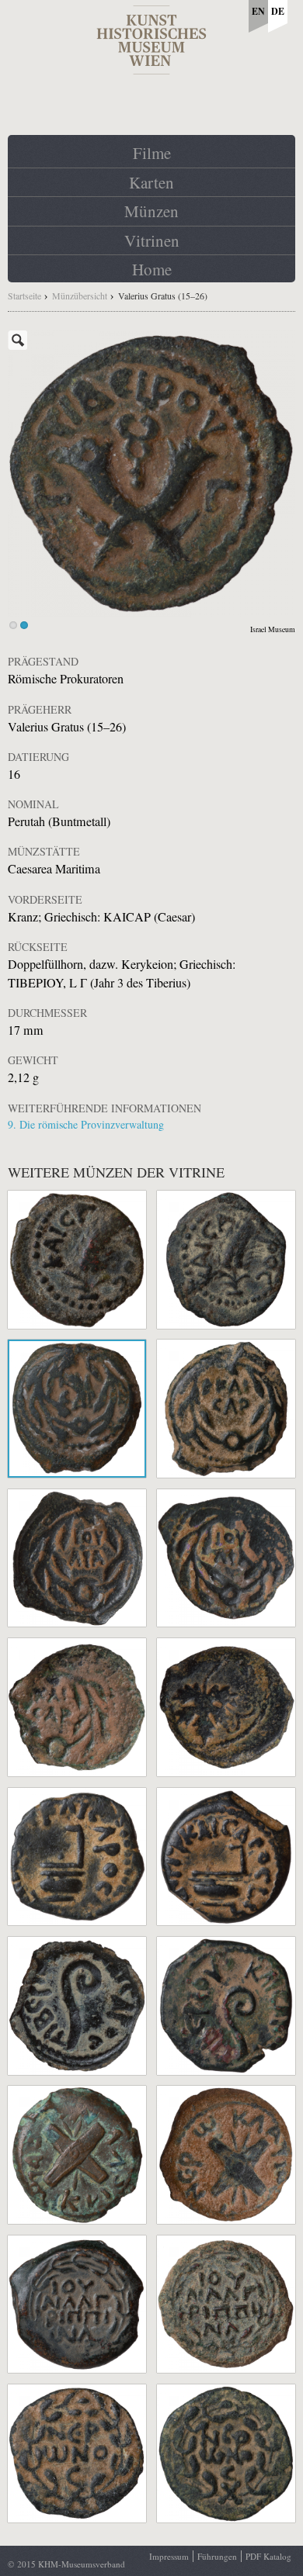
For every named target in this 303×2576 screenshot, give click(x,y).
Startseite (24, 296)
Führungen (217, 2556)
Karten (151, 182)
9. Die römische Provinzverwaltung (86, 1124)
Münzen (151, 211)
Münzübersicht (80, 296)
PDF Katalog (268, 2556)
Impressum (169, 2556)
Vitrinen (152, 240)
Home (152, 269)
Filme (152, 153)
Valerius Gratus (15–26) (163, 296)
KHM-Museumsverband (82, 2564)
